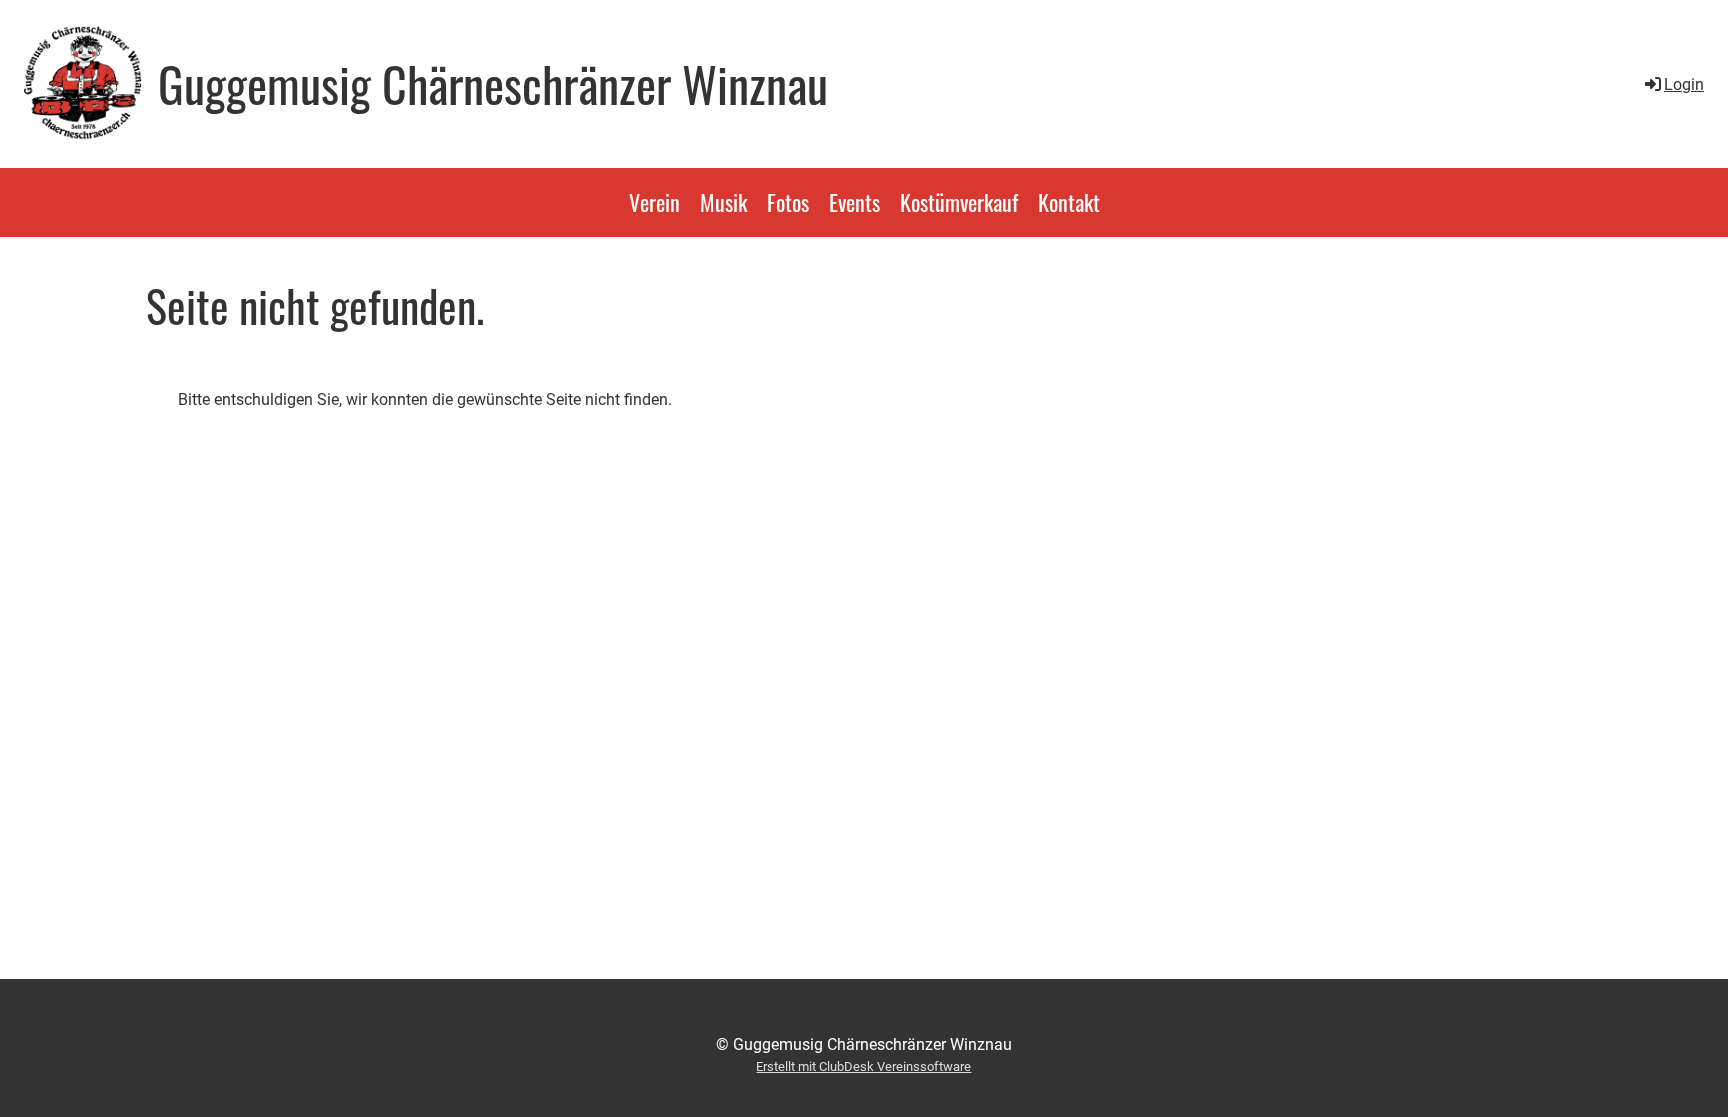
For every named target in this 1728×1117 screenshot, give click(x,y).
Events (854, 202)
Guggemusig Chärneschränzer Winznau (493, 84)
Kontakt (1069, 202)
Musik (723, 202)
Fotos (788, 202)
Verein (654, 202)
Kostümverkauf (959, 202)
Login (1684, 84)
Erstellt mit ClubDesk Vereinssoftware (863, 1066)
